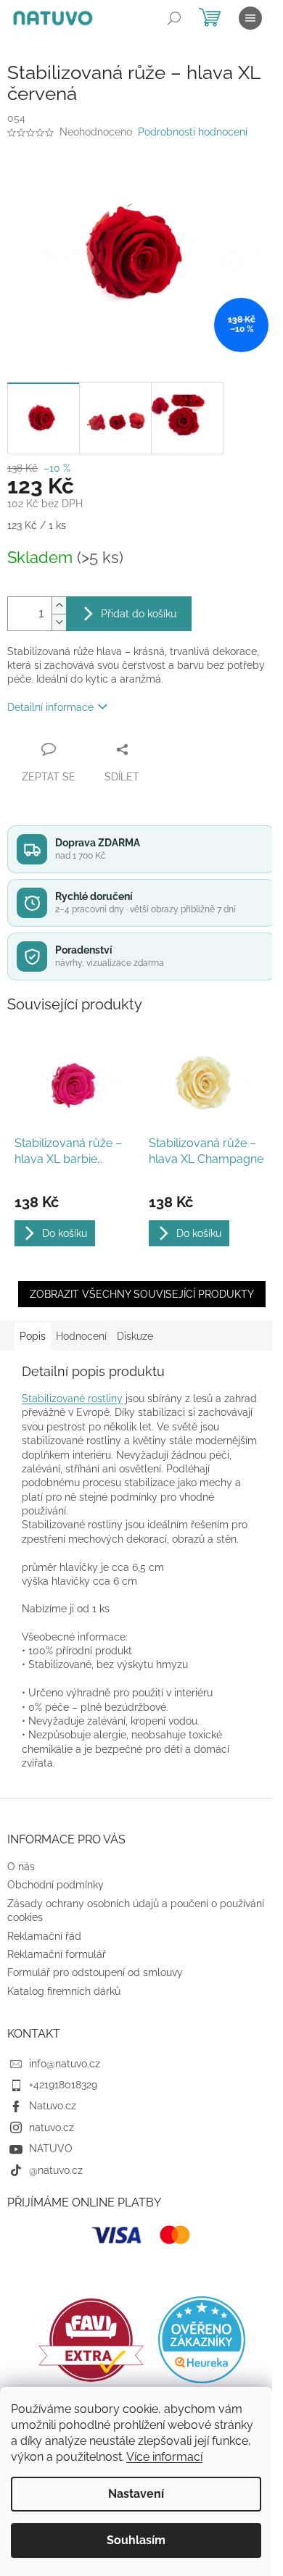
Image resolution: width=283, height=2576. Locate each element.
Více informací (164, 2457)
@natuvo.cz (56, 2170)
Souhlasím (136, 2540)
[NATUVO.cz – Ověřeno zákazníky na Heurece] (202, 2340)
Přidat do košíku (139, 614)
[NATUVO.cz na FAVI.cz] (91, 2340)
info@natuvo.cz (65, 2064)
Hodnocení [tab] (81, 1336)
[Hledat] (174, 18)
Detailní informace (50, 707)
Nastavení (136, 2494)
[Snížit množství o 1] (59, 622)
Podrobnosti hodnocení (193, 132)
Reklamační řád (44, 1936)
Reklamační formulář (57, 1954)
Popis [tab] (33, 1336)
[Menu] (250, 18)
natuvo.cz (52, 2127)
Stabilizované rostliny (72, 1399)
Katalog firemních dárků (64, 1991)
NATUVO (51, 2148)
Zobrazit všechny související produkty (142, 1294)
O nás (21, 1867)
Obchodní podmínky (56, 1885)
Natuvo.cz (53, 2106)
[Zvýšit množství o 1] (59, 605)
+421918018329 (63, 2085)
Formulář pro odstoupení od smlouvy (95, 1972)
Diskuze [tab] (135, 1336)
